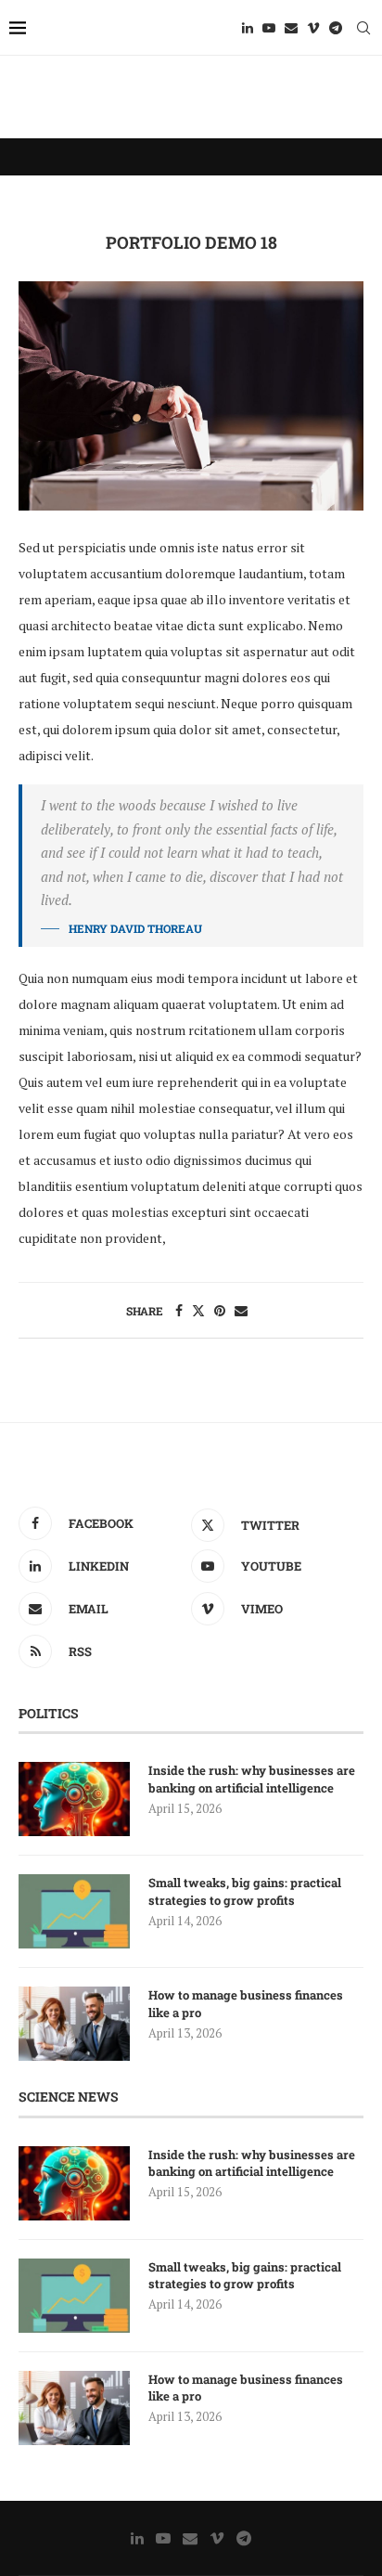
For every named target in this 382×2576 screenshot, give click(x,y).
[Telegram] (336, 28)
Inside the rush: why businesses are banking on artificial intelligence (252, 1779)
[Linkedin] (248, 28)
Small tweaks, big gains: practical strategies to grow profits (245, 1891)
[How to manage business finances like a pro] (74, 2024)
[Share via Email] (241, 1310)
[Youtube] (269, 28)
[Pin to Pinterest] (220, 1310)
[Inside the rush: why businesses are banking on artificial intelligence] (74, 1799)
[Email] (291, 28)
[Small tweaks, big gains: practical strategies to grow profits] (74, 1911)
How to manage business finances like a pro (246, 2003)
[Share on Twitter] (198, 1310)
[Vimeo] (313, 28)
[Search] (363, 28)
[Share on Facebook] (179, 1310)
